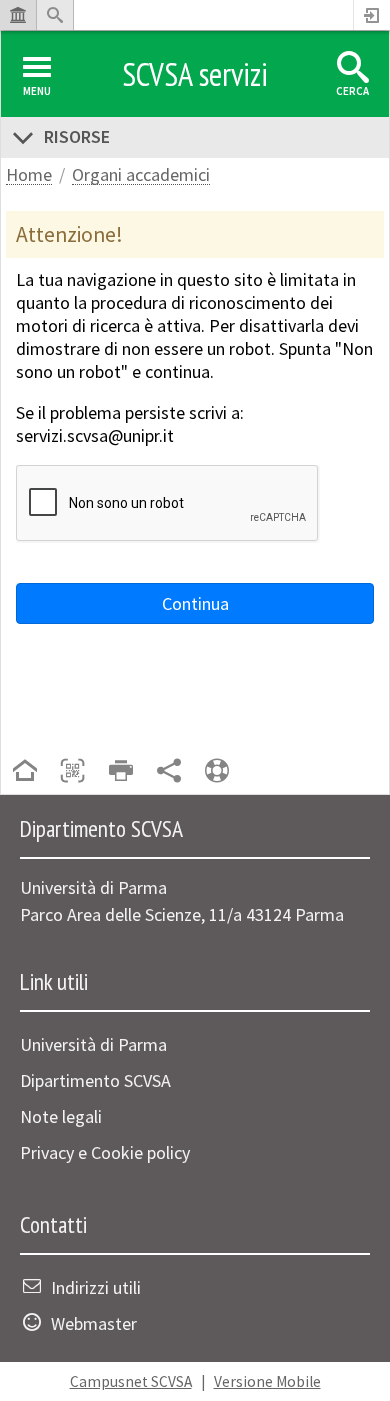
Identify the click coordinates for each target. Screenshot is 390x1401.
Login (372, 15)
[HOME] (25, 772)
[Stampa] (121, 772)
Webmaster (94, 1323)
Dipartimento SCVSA (95, 1080)
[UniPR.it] (18, 15)
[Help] (217, 772)
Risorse (77, 136)
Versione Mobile (267, 1381)
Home (29, 175)
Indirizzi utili (96, 1287)
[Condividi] (169, 772)
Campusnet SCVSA (131, 1381)
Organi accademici (141, 175)
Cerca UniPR (55, 15)
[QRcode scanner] (73, 772)
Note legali (61, 1116)
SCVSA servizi (195, 74)
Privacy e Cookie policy (105, 1152)
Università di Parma (93, 1044)
